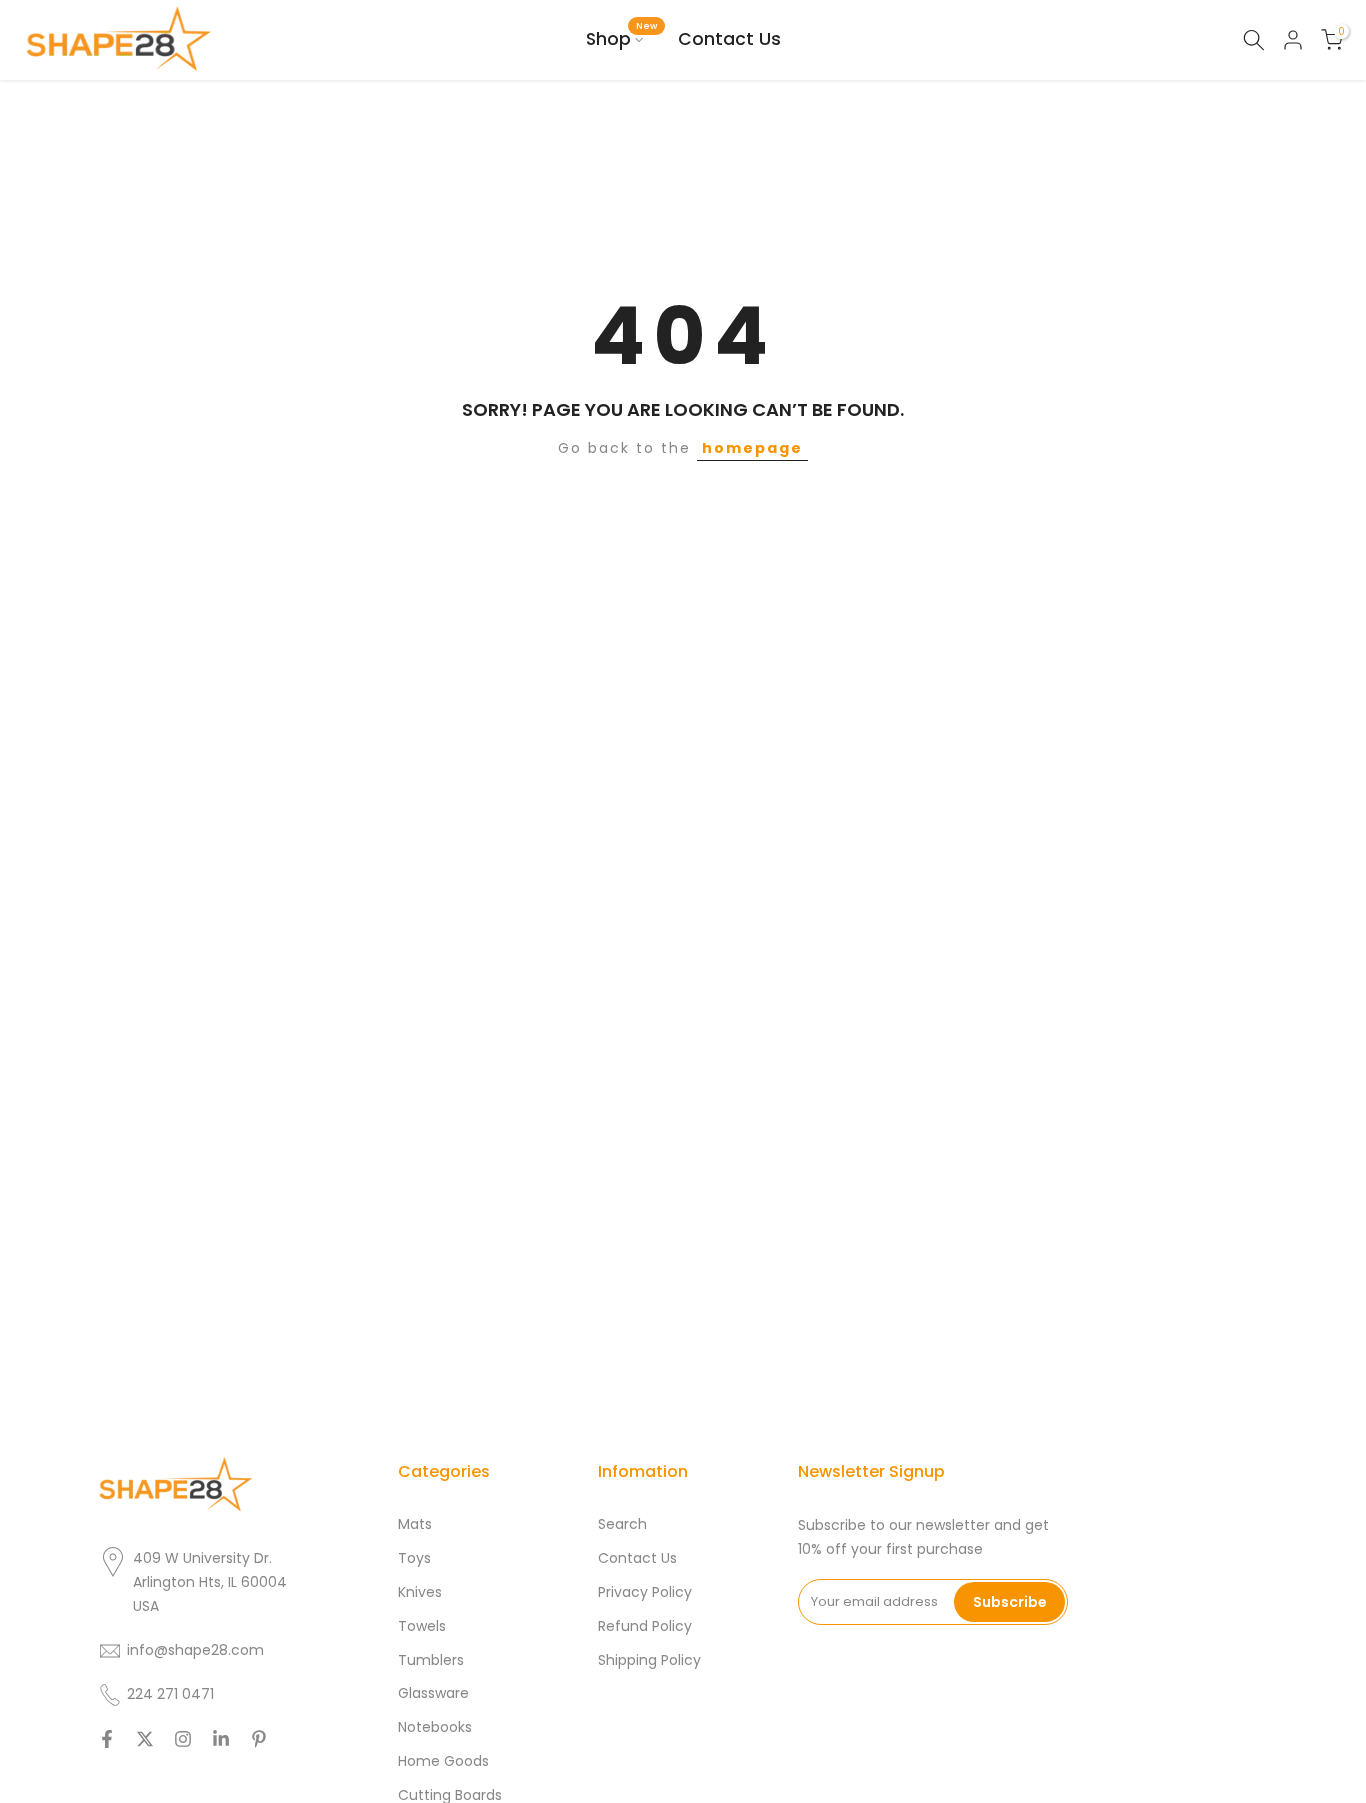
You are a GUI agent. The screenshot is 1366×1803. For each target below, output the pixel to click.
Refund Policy (645, 1626)
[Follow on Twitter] (145, 1739)
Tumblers (431, 1660)
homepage (752, 448)
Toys (414, 1558)
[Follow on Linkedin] (221, 1739)
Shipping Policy (649, 1660)
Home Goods (443, 1761)
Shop (622, 38)
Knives (420, 1592)
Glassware (433, 1693)
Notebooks (435, 1727)
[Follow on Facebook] (107, 1739)
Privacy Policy (645, 1592)
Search (622, 1524)
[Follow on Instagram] (183, 1739)
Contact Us (729, 39)
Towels (422, 1626)
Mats (415, 1524)
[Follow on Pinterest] (259, 1739)
